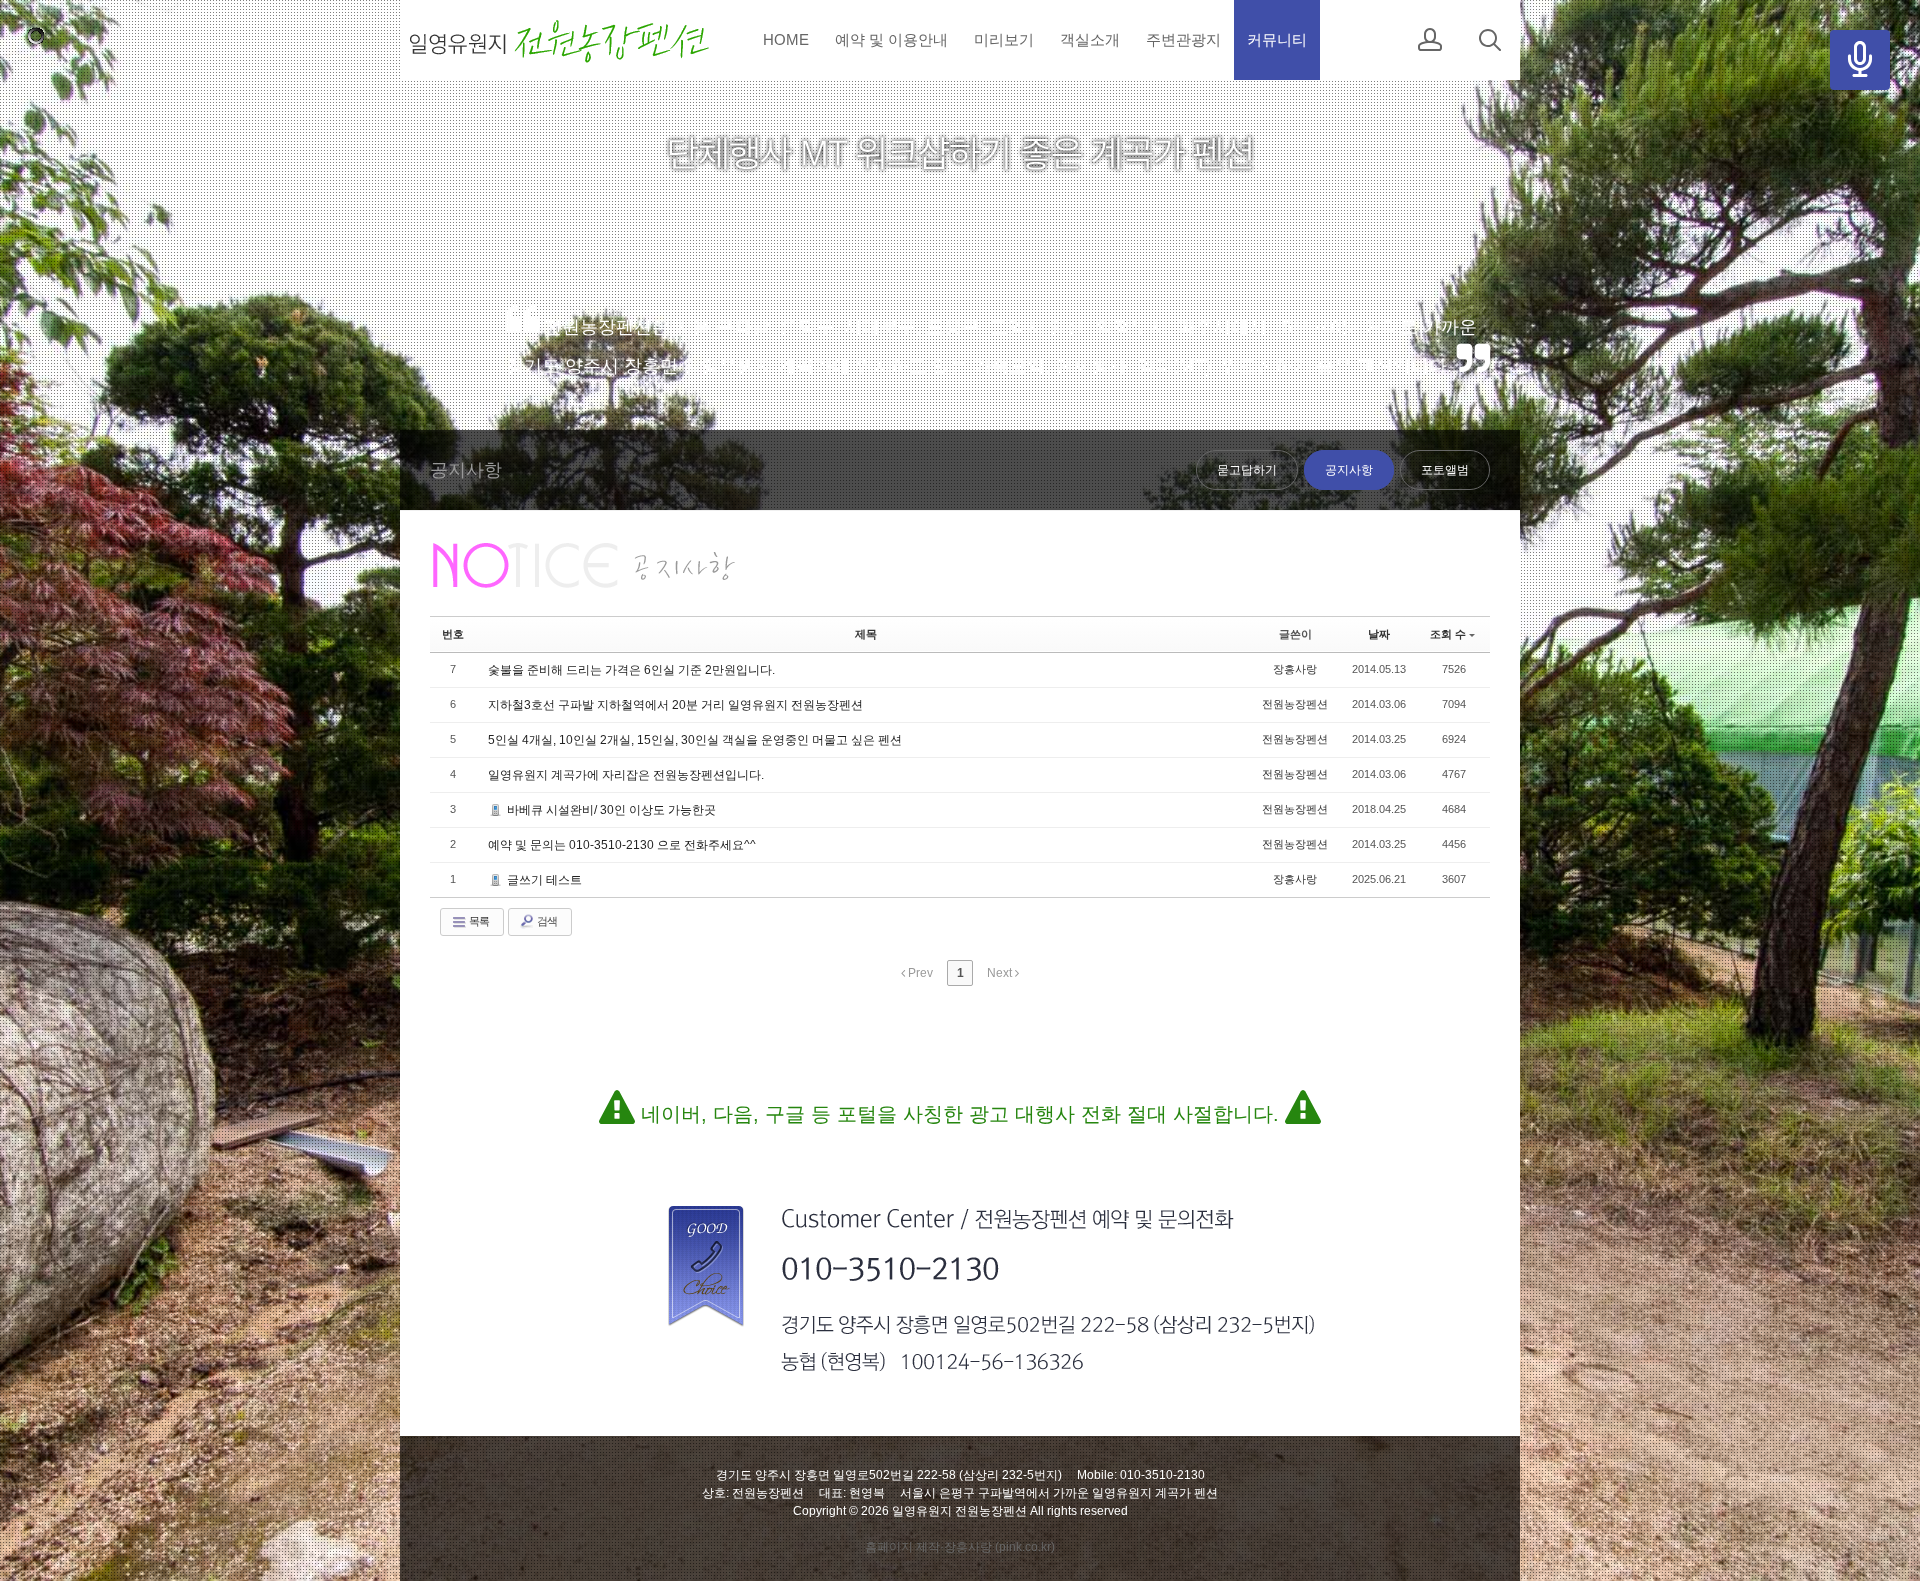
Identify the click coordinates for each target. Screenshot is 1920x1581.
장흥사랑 (1295, 669)
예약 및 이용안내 (891, 39)
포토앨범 (1445, 470)
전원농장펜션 (1295, 704)
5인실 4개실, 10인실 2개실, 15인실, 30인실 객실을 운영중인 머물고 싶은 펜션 (695, 740)
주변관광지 (1183, 39)
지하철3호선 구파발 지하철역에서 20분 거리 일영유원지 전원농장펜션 (675, 705)
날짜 (1379, 634)
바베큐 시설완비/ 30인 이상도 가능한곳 (610, 810)
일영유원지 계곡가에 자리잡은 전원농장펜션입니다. (626, 775)
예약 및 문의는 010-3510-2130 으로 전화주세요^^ (622, 845)
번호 (453, 634)
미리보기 (1004, 39)
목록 (478, 921)
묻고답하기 (1247, 470)
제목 (866, 634)
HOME (786, 39)
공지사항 (1349, 470)
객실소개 (1090, 39)
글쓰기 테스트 (543, 880)
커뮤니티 (1277, 39)
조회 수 (1448, 634)
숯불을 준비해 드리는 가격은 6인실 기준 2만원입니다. (631, 670)
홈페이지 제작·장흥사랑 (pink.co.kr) (960, 1547)
